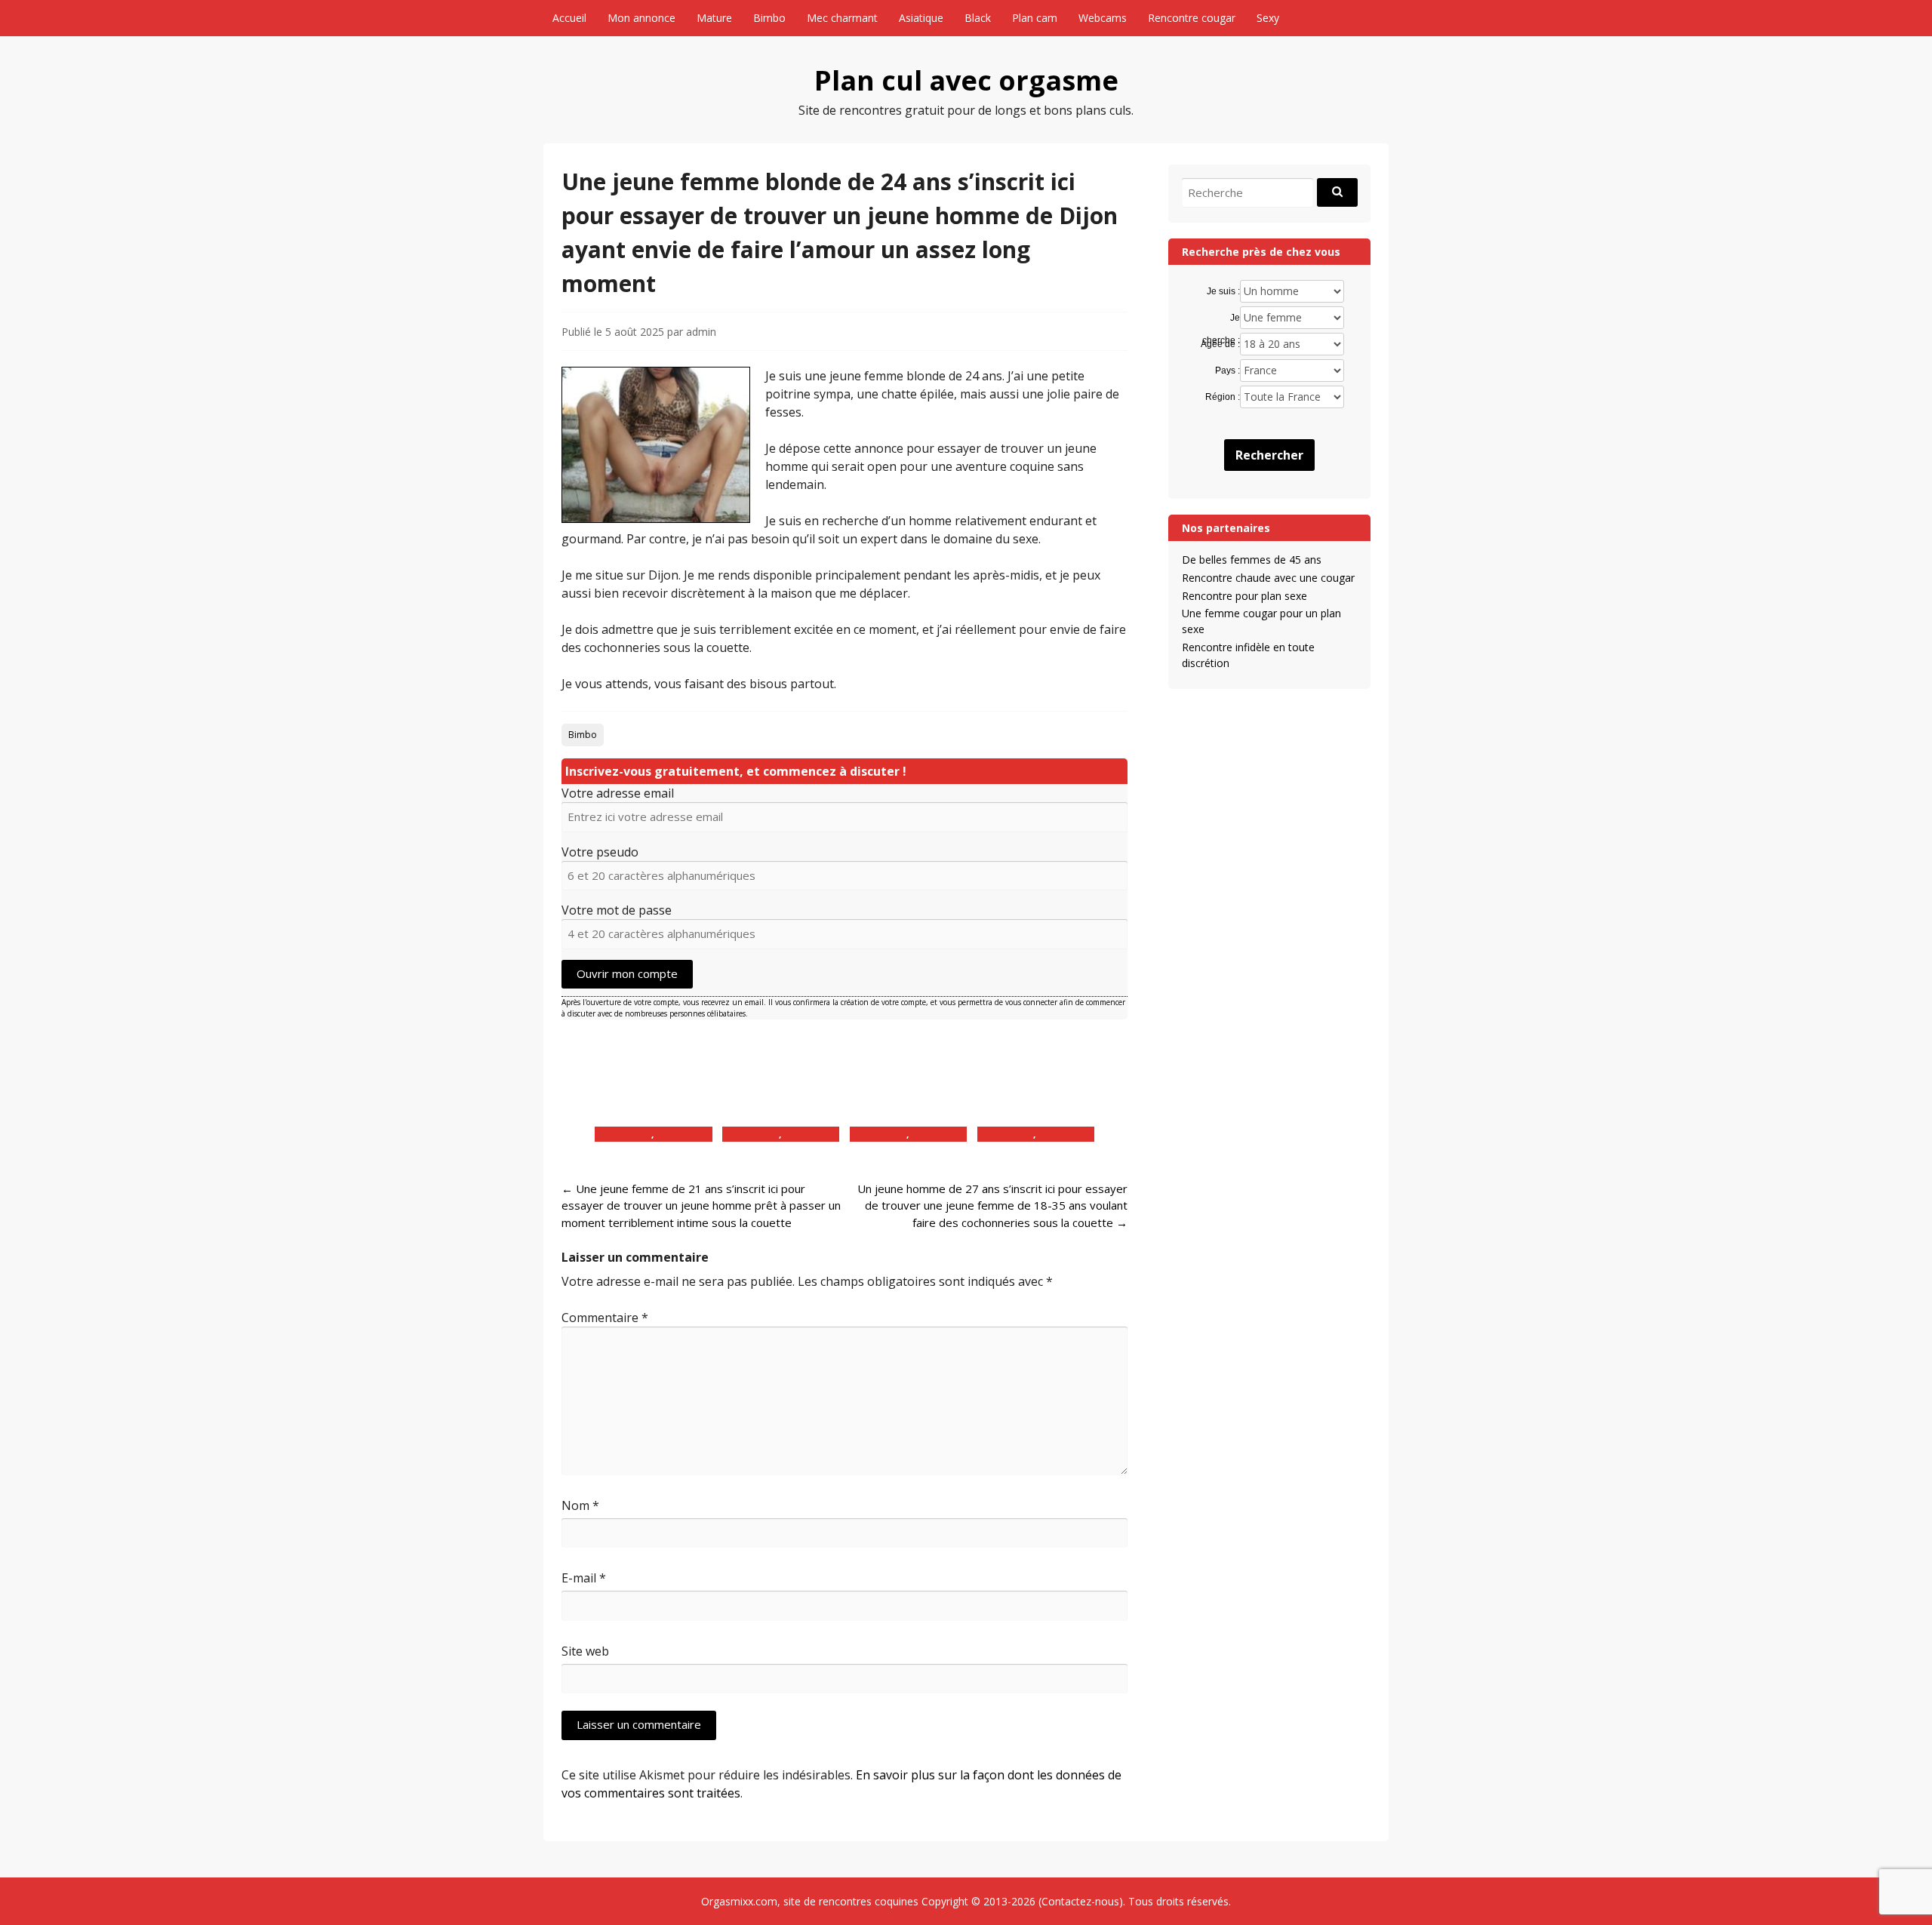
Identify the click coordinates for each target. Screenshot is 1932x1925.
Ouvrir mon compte (627, 973)
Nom (580, 1505)
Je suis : (1223, 291)
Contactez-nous (1080, 1901)
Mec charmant (842, 18)
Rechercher (1269, 455)
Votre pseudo (600, 852)
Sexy (1268, 18)
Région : (1222, 397)
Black (978, 18)
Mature (714, 18)
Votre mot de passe (617, 910)
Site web (585, 1651)
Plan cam (1035, 18)
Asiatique (921, 18)
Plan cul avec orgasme (966, 80)
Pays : (1227, 371)
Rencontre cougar (1192, 18)
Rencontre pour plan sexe (1244, 596)
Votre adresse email (618, 793)
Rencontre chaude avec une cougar (1268, 578)
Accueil (569, 18)
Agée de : (1220, 344)
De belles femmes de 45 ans (1252, 560)
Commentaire (605, 1318)
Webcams (1103, 18)
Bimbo (769, 18)
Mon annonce (641, 18)
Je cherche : (1221, 318)
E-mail (584, 1578)
